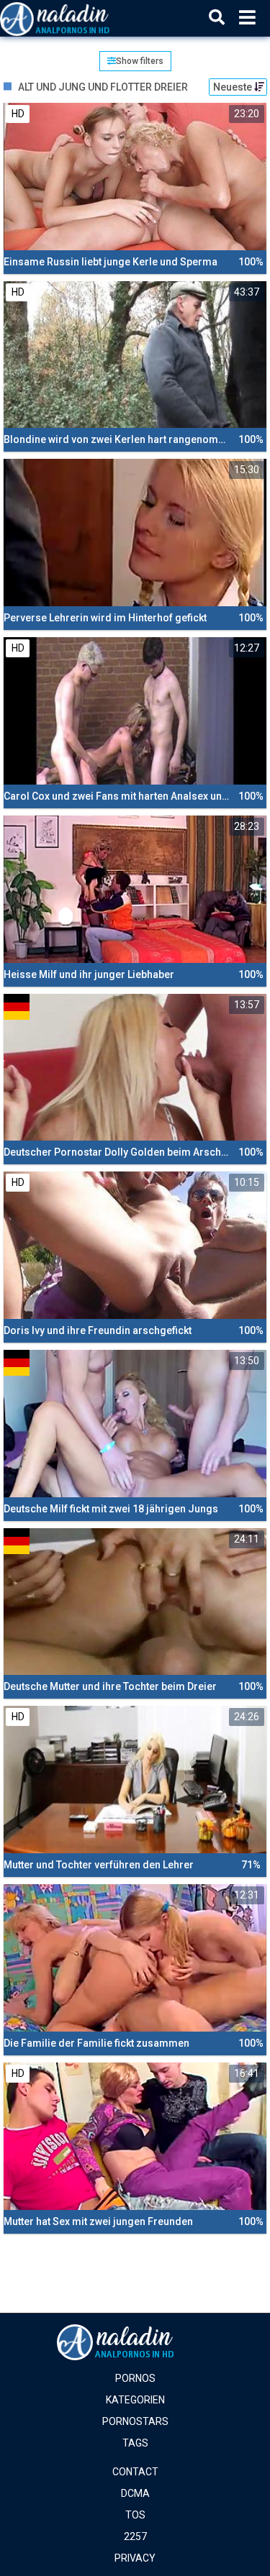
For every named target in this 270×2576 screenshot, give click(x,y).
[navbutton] (247, 18)
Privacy (135, 2558)
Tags (135, 2443)
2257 (135, 2536)
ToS (135, 2515)
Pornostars (135, 2421)
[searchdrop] (217, 18)
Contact (135, 2472)
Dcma (135, 2493)
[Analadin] (73, 18)
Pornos (135, 2378)
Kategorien (135, 2400)
